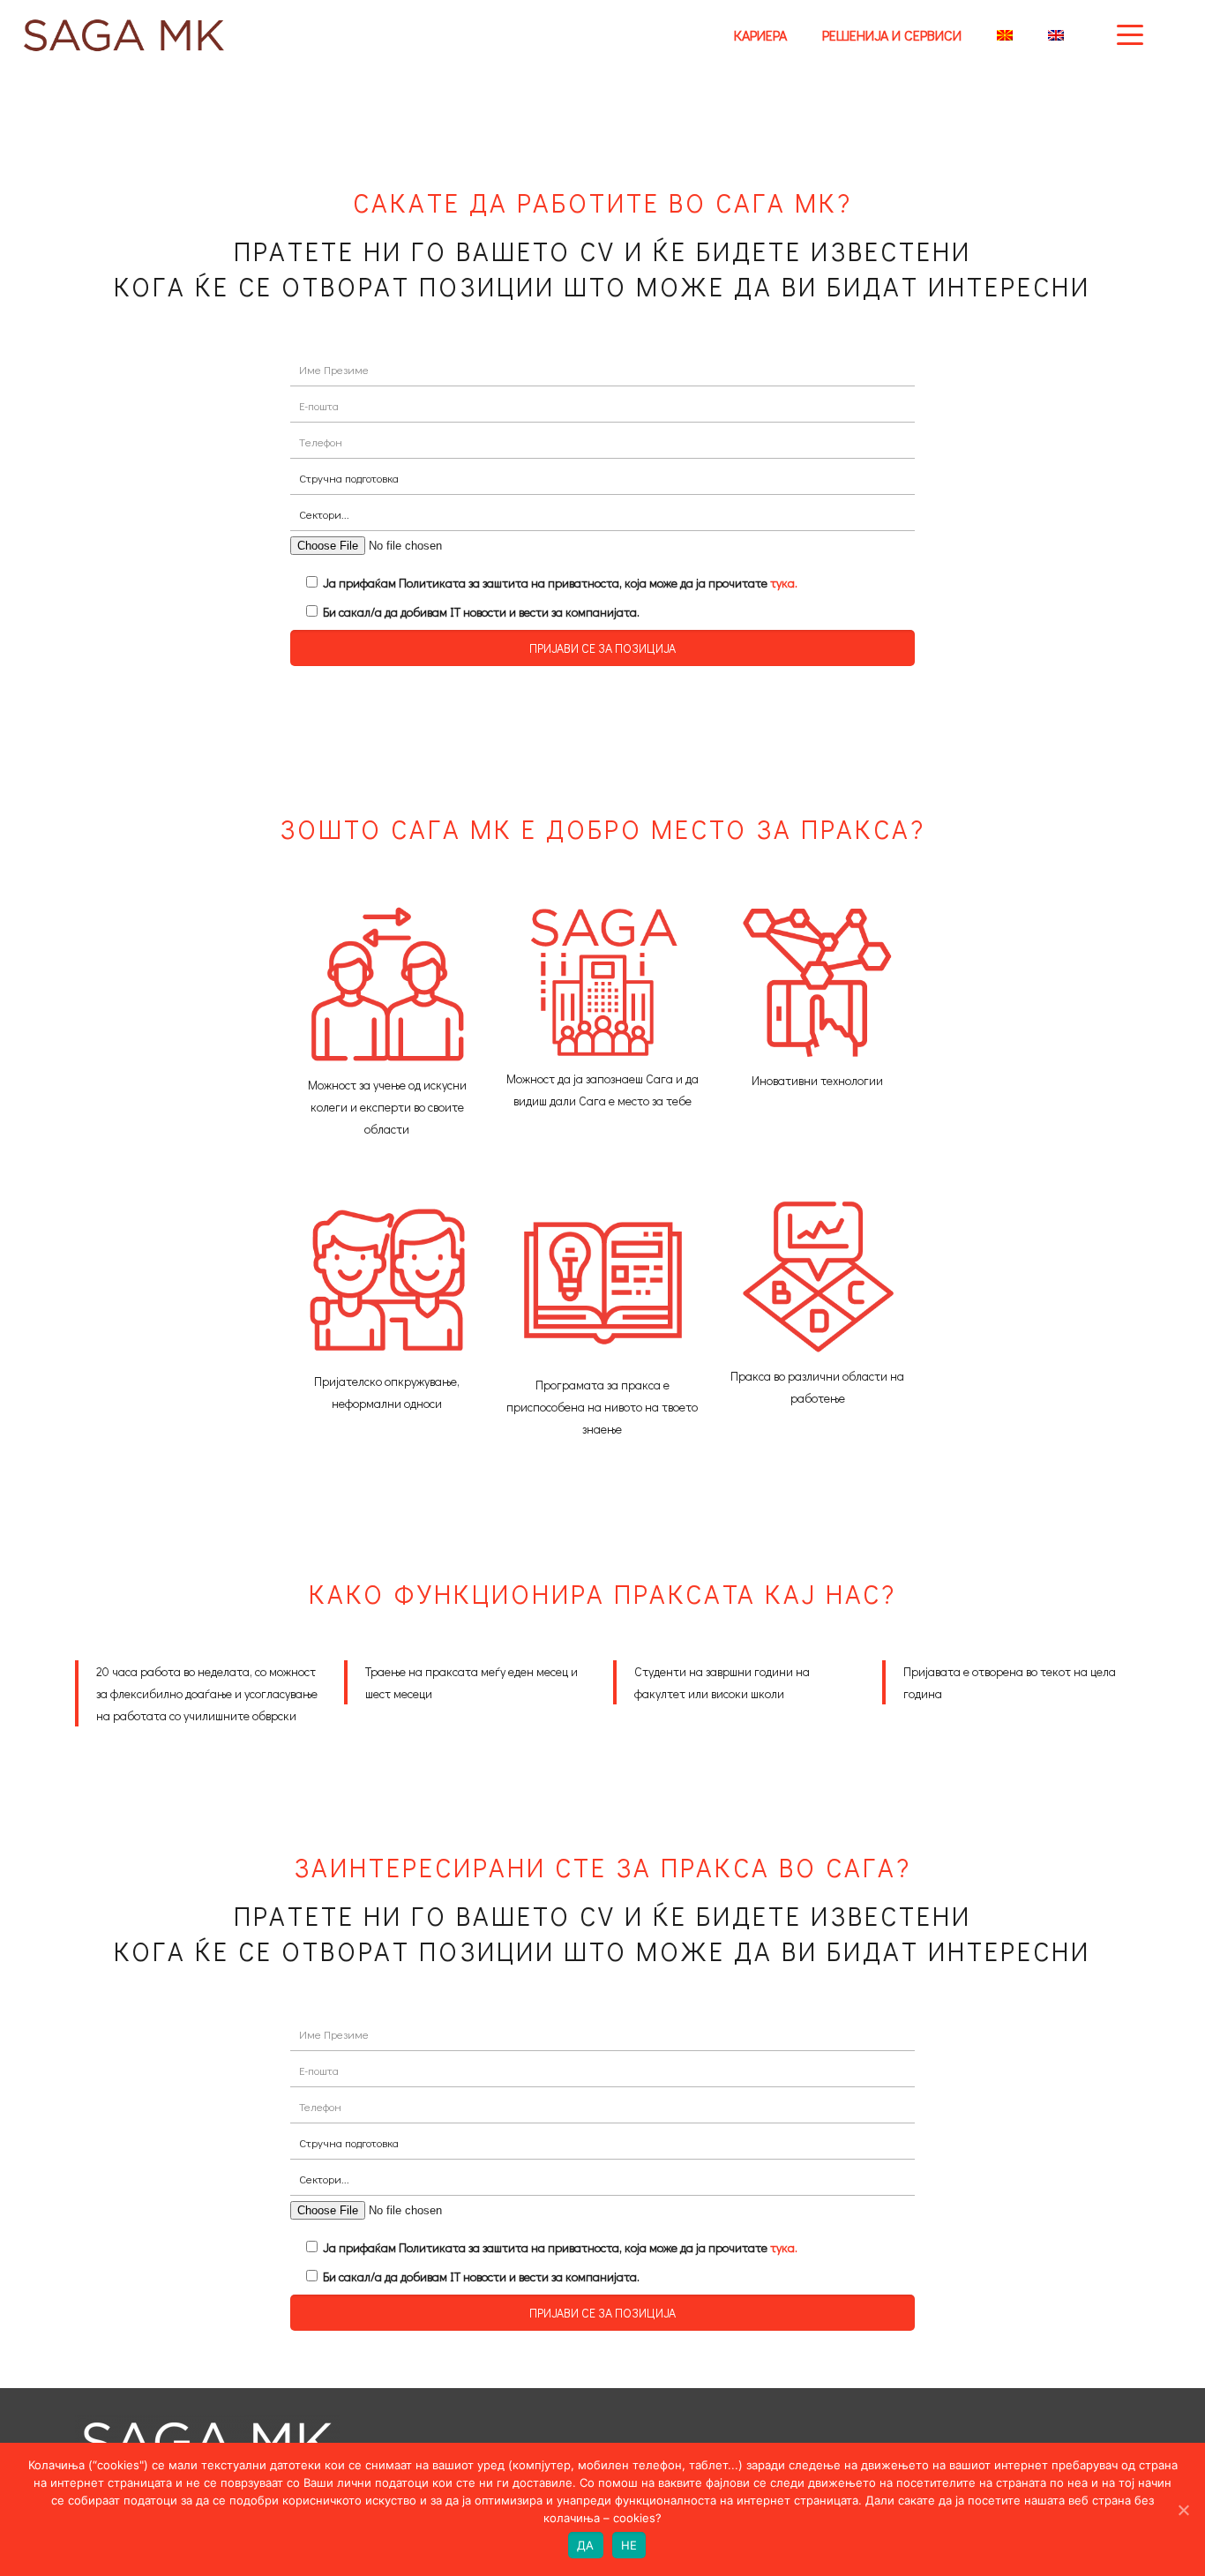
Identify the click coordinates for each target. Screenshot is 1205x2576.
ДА (586, 2545)
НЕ (629, 2545)
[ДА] (1183, 2510)
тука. (784, 583)
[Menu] (1130, 34)
